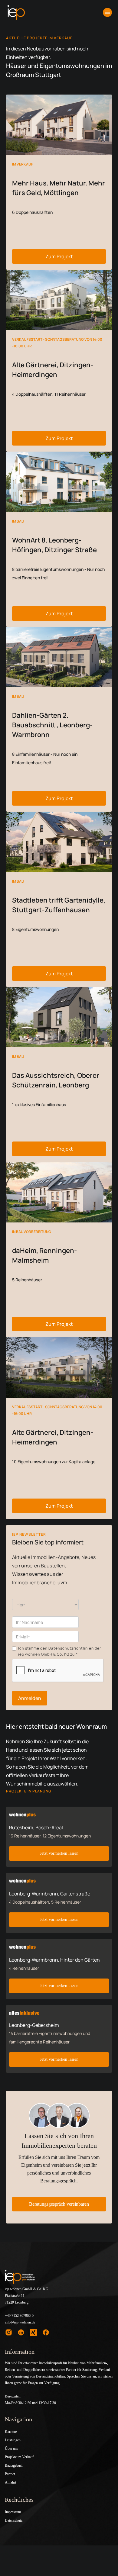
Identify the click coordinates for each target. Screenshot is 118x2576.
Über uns (11, 2449)
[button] (107, 12)
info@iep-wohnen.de (20, 2322)
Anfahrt (10, 2482)
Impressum (13, 2512)
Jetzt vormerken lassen (59, 1853)
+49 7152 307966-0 (19, 2316)
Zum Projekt (59, 256)
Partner (10, 2474)
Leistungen (13, 2440)
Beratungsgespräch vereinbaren (59, 2204)
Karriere (11, 2432)
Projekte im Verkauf (19, 2457)
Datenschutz (14, 2520)
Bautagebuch (14, 2465)
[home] (16, 12)
